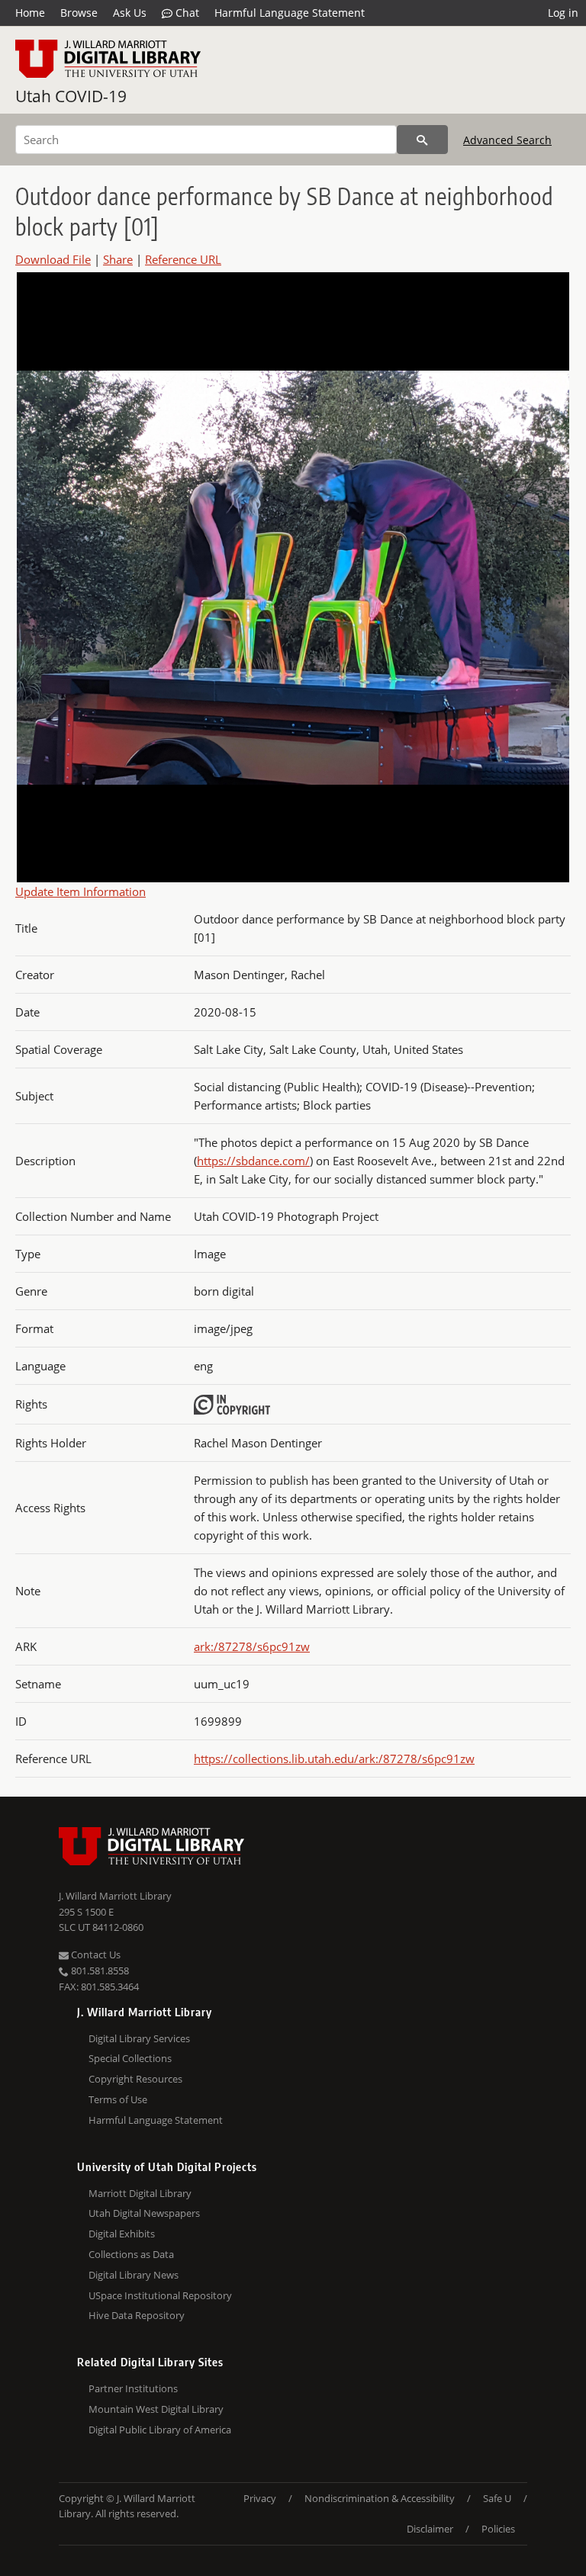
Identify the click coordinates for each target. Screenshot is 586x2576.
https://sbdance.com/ (253, 1161)
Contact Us (95, 1954)
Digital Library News (134, 2275)
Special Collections (130, 2058)
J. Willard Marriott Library (115, 1896)
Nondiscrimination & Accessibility (380, 2498)
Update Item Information (80, 891)
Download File (53, 259)
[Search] (422, 140)
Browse (79, 13)
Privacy (260, 2498)
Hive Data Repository (137, 2315)
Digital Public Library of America (160, 2430)
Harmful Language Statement (290, 13)
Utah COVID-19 (71, 96)
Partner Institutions (133, 2388)
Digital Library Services (139, 2038)
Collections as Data (131, 2254)
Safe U (497, 2498)
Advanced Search (507, 140)
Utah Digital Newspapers (144, 2213)
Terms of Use (118, 2099)
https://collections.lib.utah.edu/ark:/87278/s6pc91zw (334, 1759)
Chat (186, 13)
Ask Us (130, 13)
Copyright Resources (135, 2079)
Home (30, 13)
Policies (498, 2529)
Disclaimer (430, 2529)
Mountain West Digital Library (156, 2409)
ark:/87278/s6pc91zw (252, 1646)
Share (118, 259)
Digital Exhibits (122, 2234)
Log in (563, 13)
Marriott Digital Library (140, 2193)
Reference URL (183, 259)
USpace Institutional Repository (160, 2295)
